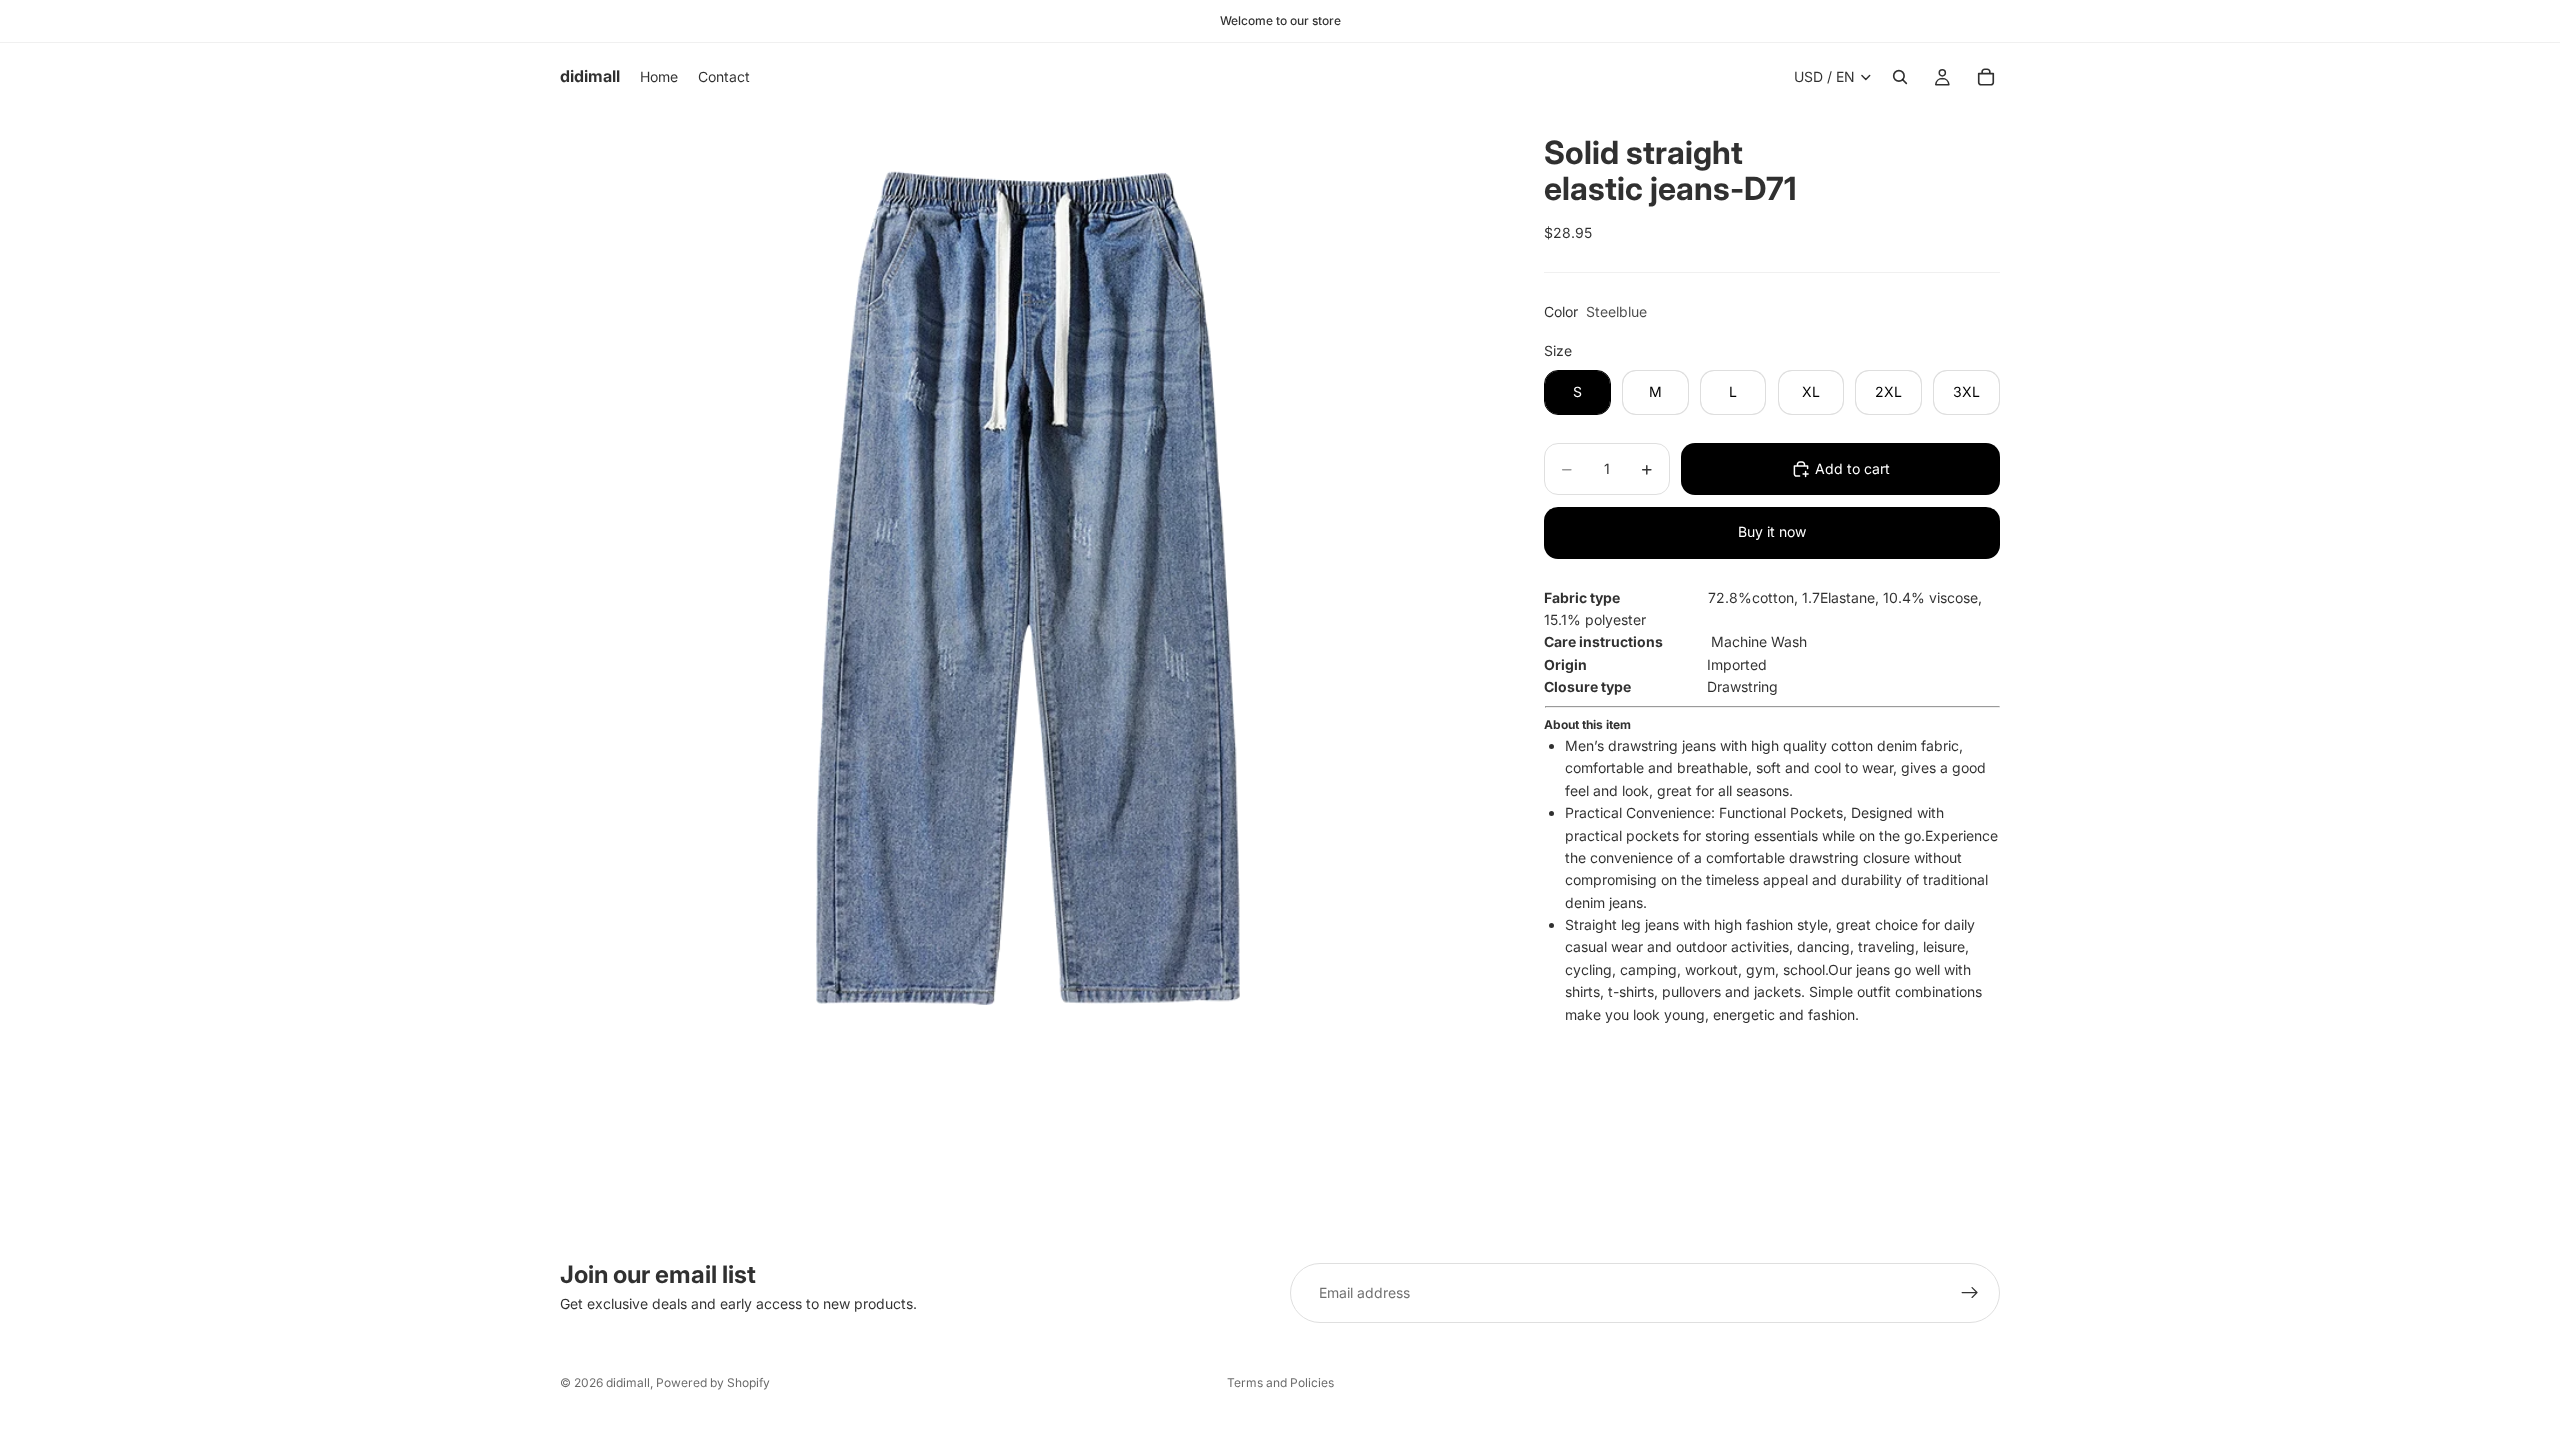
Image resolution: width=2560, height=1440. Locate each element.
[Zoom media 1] (1028, 579)
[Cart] (1986, 77)
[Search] (1900, 77)
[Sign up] (1970, 1293)
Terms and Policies (1280, 1382)
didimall (628, 1382)
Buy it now (1772, 531)
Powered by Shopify (713, 1382)
